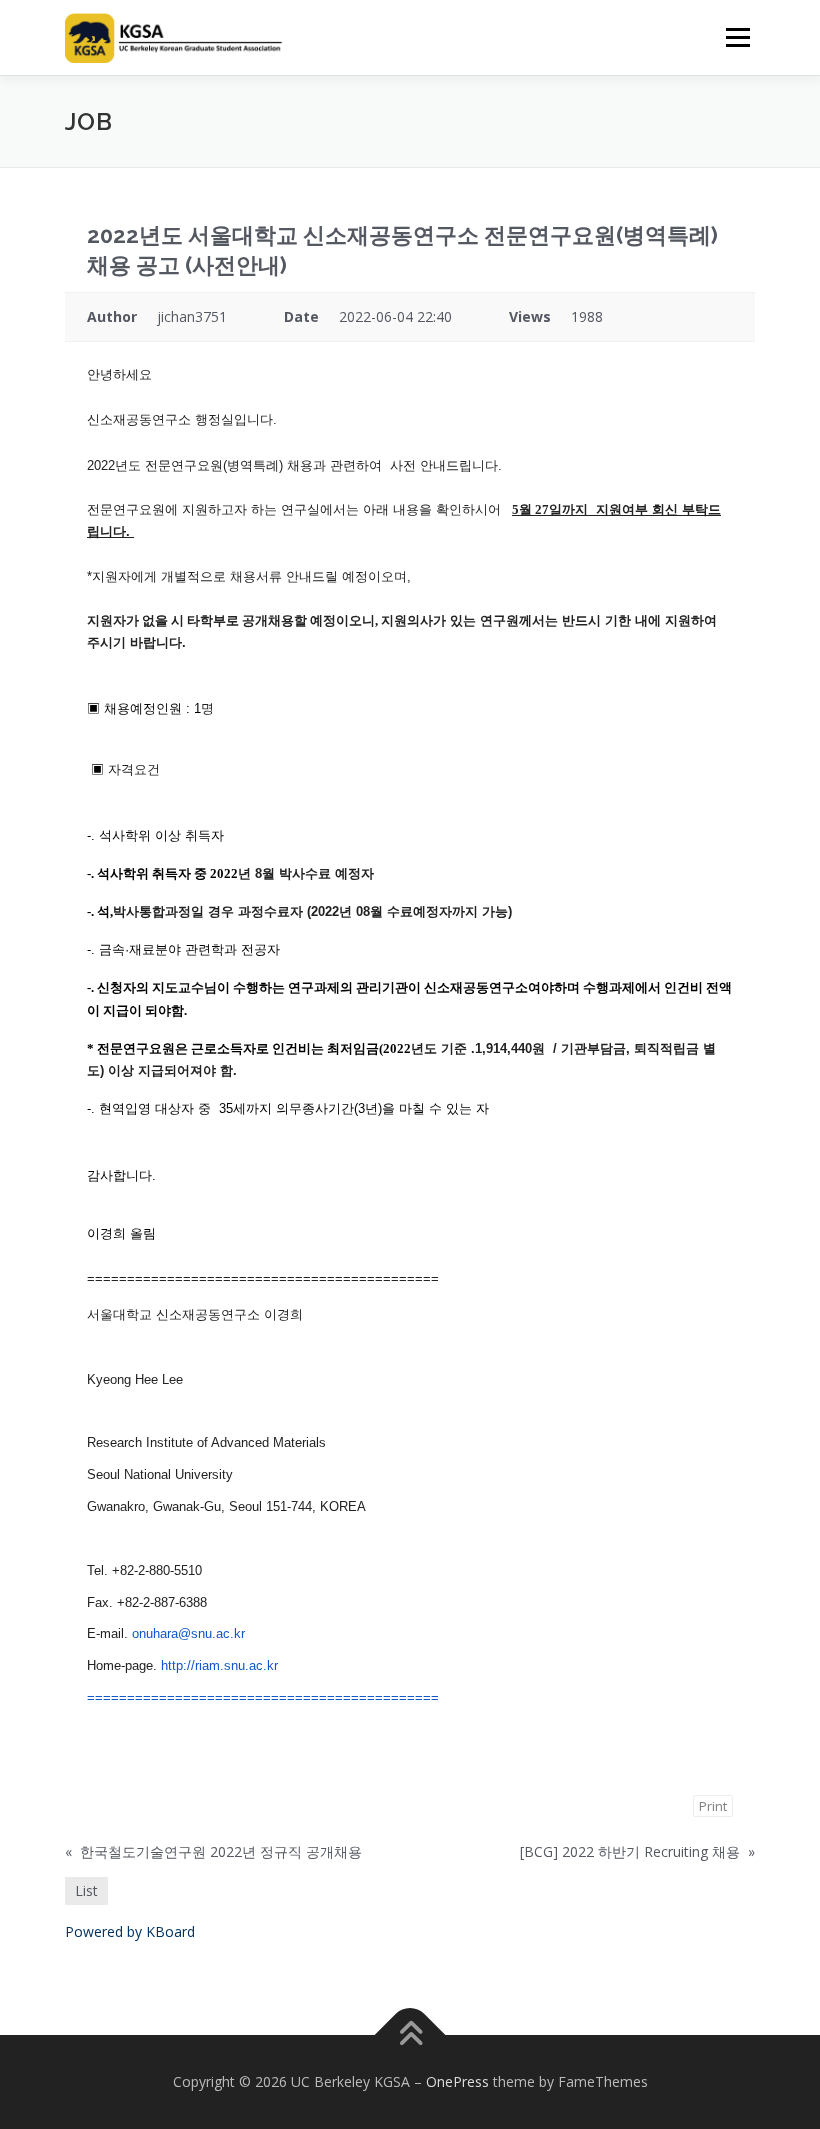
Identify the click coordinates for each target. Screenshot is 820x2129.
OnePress (457, 2081)
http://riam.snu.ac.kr (219, 1665)
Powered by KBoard (130, 1931)
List (86, 1890)
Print (713, 1806)
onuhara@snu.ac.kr (188, 1633)
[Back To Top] (410, 2035)
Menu (737, 37)
